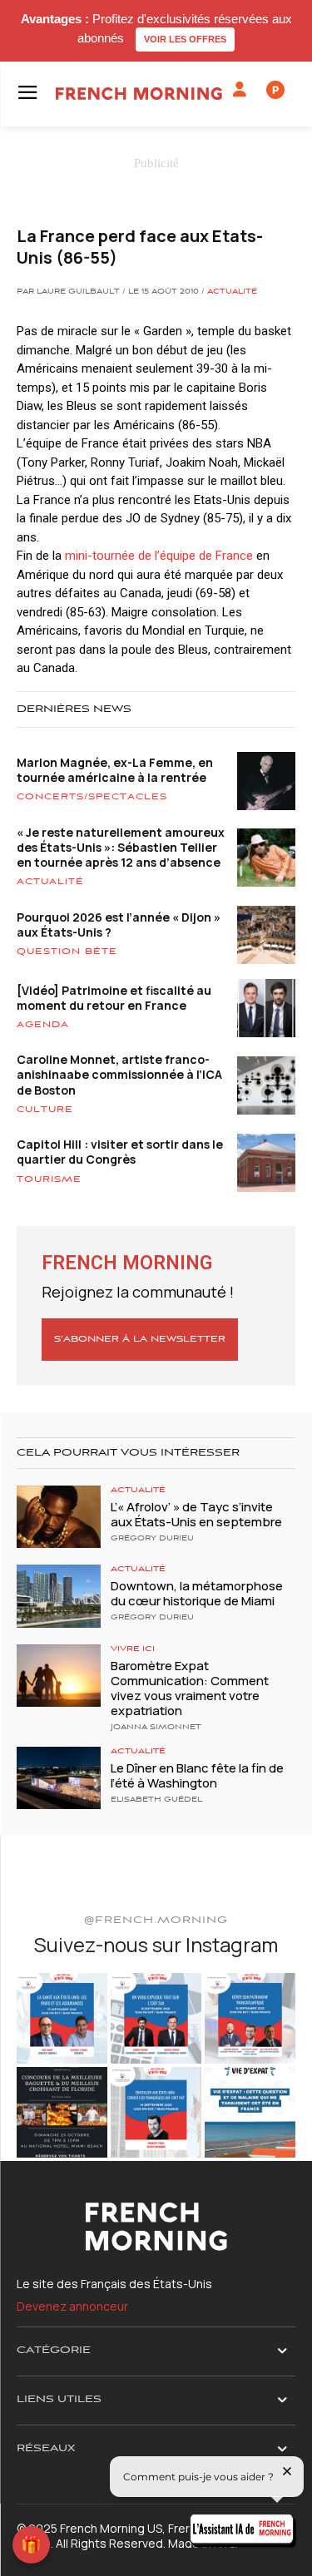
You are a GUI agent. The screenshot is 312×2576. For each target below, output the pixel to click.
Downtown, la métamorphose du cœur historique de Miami (197, 1593)
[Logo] (139, 94)
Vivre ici (133, 1649)
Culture (45, 1110)
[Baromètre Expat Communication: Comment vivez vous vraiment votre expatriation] (59, 1676)
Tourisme (49, 1179)
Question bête (67, 952)
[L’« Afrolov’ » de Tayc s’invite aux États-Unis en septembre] (59, 1517)
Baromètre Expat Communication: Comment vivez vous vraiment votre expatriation (190, 1688)
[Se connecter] (240, 90)
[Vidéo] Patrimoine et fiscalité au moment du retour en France (114, 998)
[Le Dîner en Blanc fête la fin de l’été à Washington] (59, 1778)
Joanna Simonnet (156, 1728)
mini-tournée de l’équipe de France (159, 556)
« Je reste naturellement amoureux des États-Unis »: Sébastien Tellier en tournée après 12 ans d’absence (121, 847)
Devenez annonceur (72, 2306)
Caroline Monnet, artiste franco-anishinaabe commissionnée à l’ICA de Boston (119, 1074)
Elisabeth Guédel (156, 1800)
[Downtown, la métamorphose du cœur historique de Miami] (59, 1596)
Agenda (43, 1025)
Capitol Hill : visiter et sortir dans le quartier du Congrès (120, 1152)
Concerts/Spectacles (92, 797)
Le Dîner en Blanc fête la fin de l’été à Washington (197, 1775)
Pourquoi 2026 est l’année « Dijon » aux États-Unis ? (119, 925)
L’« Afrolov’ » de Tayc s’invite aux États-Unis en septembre (196, 1514)
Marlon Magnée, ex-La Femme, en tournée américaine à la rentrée (115, 770)
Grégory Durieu (152, 1539)
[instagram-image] (62, 2018)
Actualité (232, 292)
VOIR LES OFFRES (185, 39)
